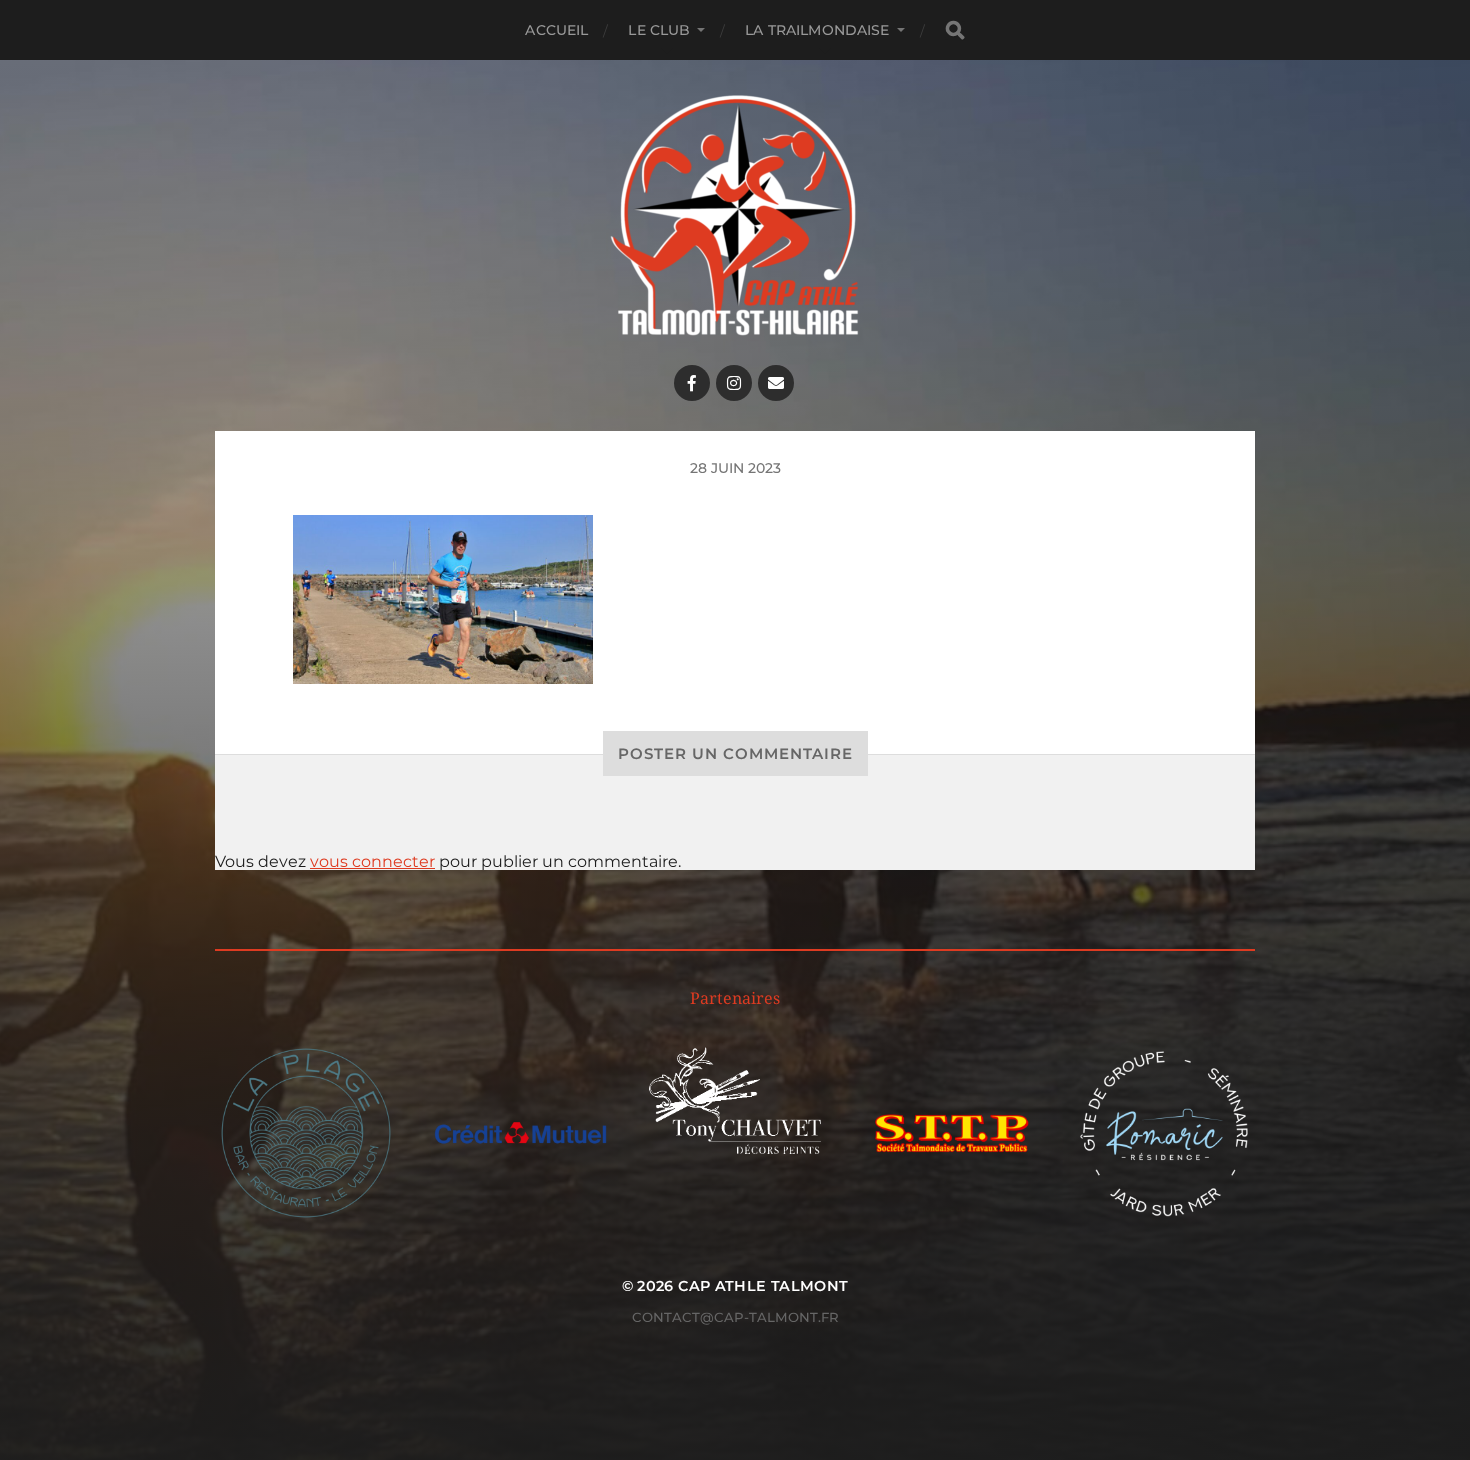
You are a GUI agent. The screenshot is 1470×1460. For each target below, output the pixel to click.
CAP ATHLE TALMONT (763, 1286)
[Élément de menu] (692, 383)
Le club (659, 30)
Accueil (556, 30)
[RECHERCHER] (955, 30)
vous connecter (372, 861)
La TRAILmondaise (817, 30)
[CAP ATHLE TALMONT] (735, 215)
